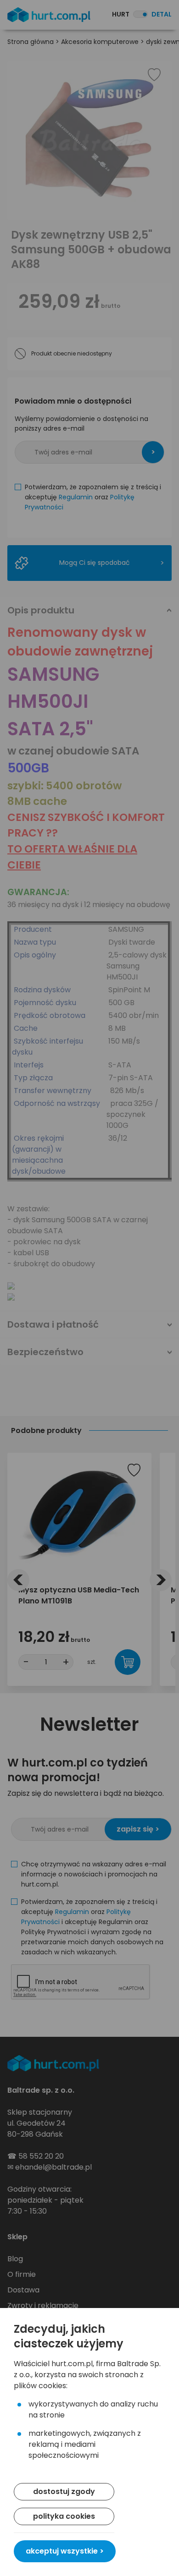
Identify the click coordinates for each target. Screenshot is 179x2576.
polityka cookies (64, 2516)
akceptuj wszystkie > (65, 2551)
